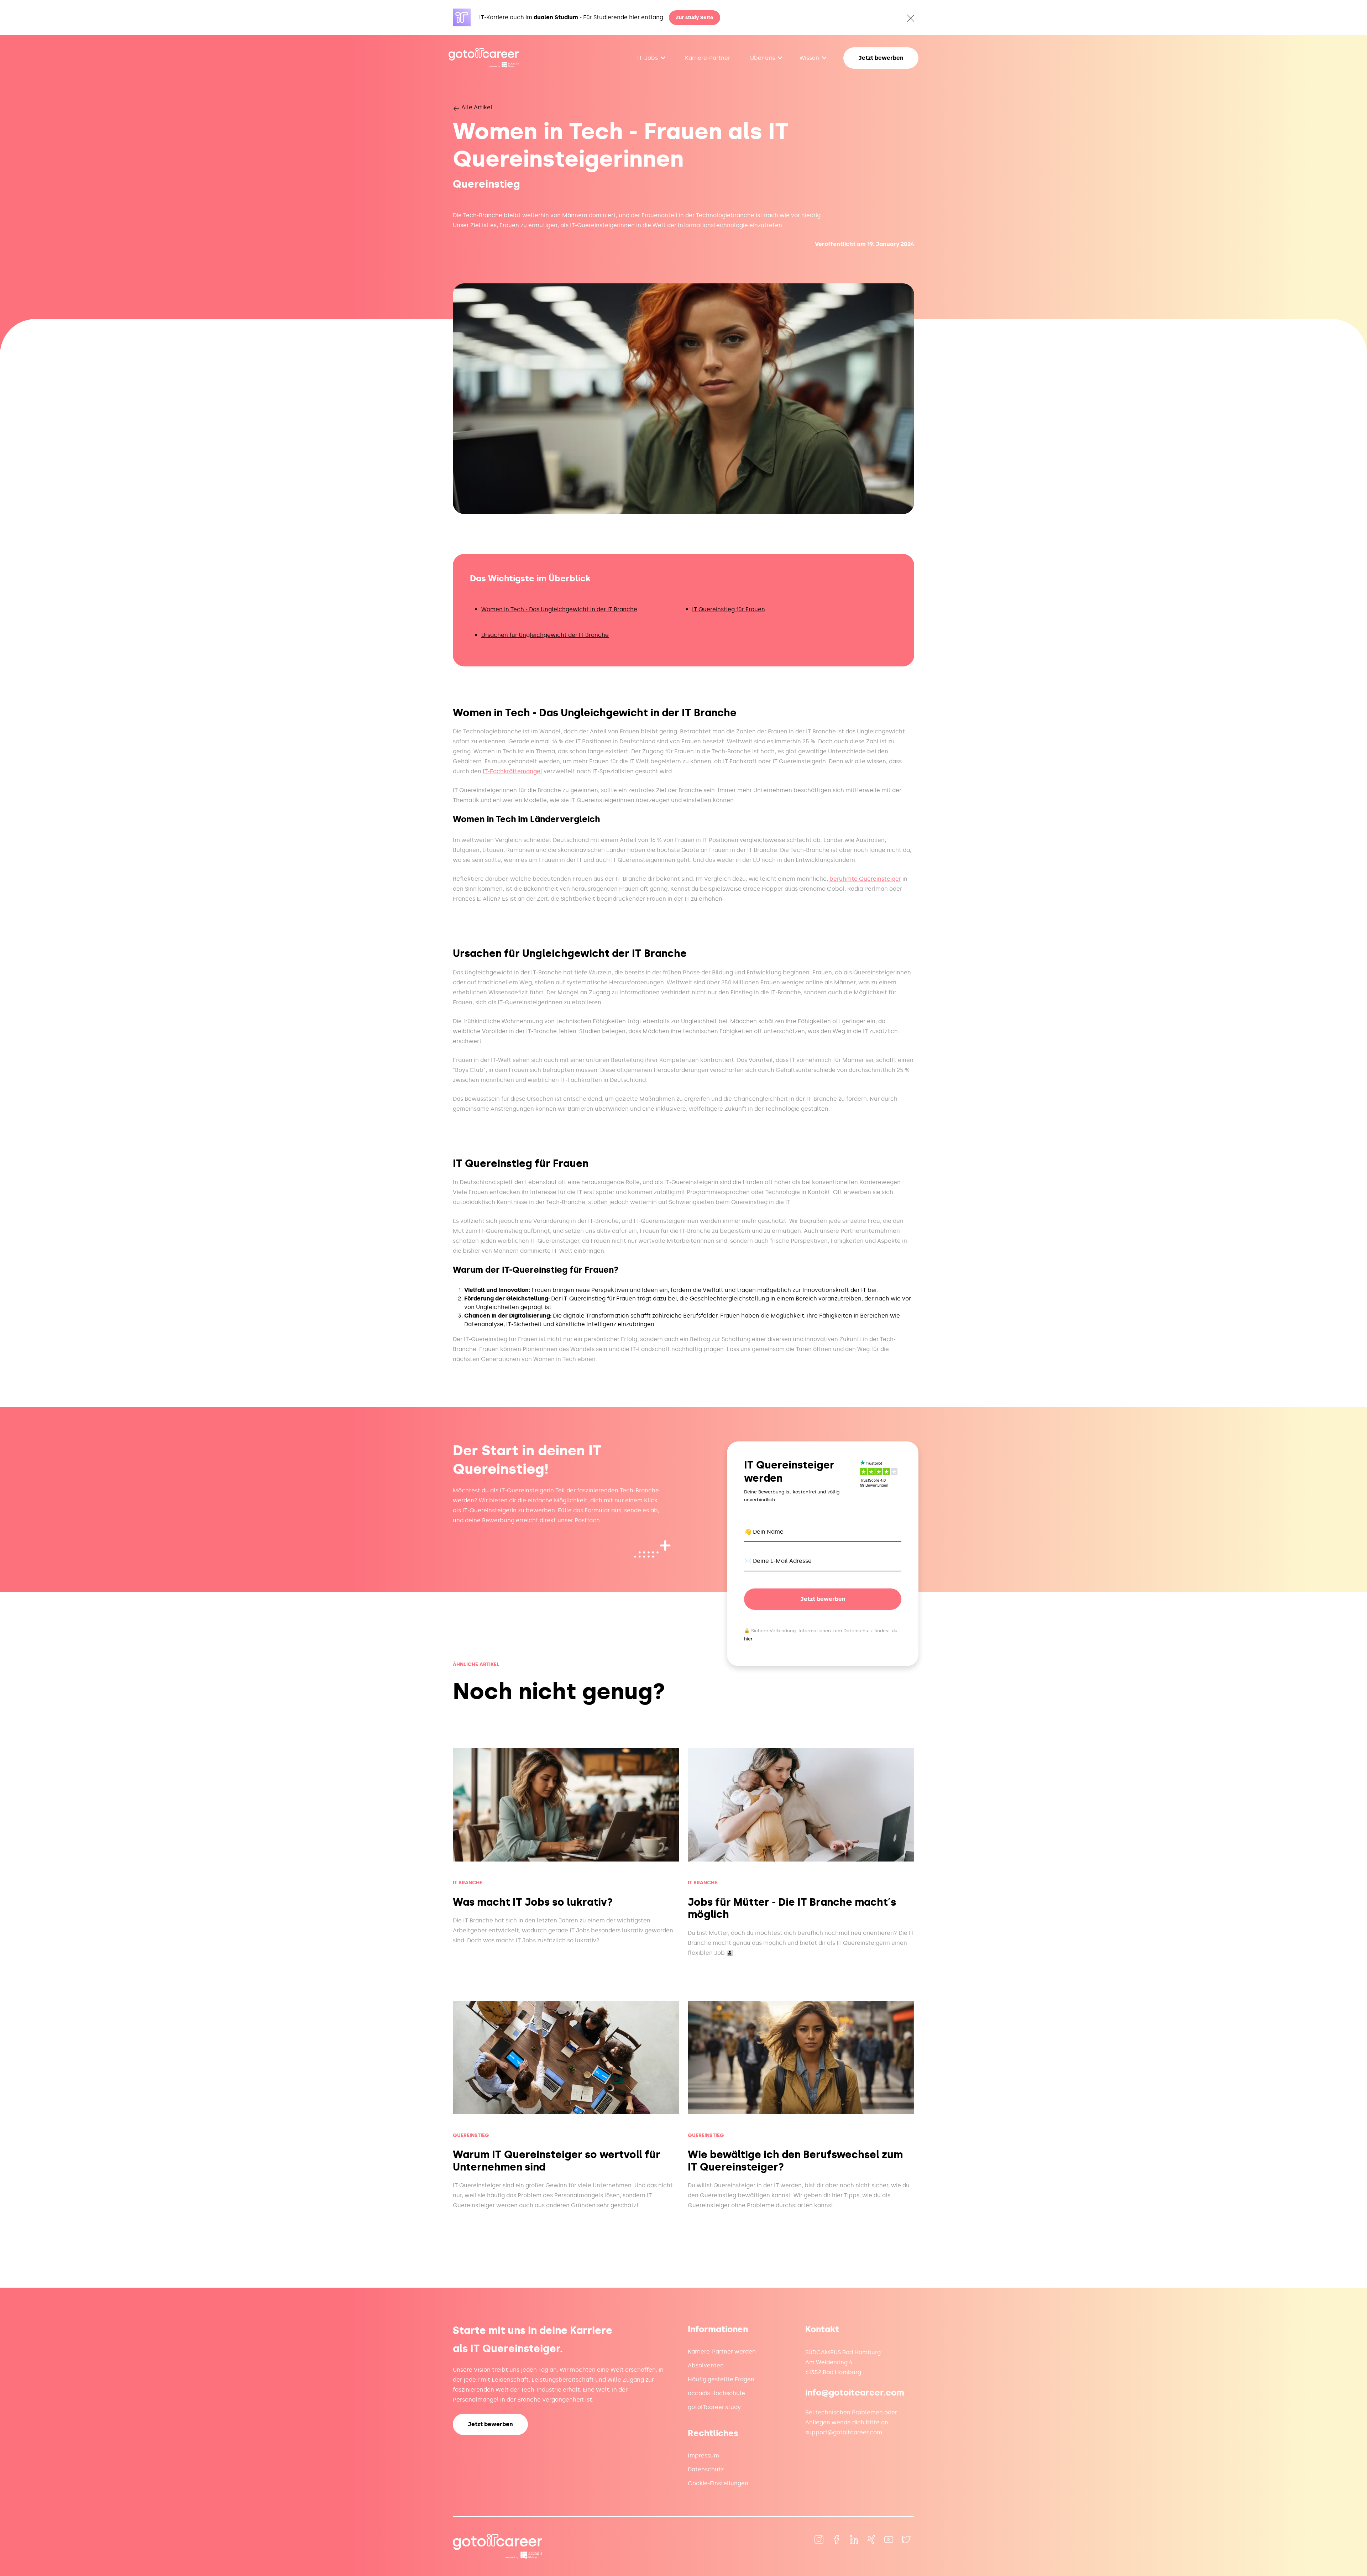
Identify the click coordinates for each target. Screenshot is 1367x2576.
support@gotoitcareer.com (844, 2432)
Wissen (809, 58)
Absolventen (706, 2365)
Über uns (763, 58)
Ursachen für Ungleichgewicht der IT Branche (545, 635)
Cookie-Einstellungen (718, 2483)
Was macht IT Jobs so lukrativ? (533, 1902)
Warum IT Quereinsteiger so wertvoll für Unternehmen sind (557, 2161)
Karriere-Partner (708, 58)
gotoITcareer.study (714, 2407)
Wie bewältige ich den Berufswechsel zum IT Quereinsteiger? (795, 2161)
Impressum (703, 2455)
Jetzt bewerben (881, 58)
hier (748, 1639)
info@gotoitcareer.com (855, 2392)
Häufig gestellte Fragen (721, 2379)
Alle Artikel (476, 107)
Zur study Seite (695, 18)
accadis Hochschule (716, 2393)
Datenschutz (706, 2469)
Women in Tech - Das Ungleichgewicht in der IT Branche (559, 609)
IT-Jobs (648, 58)
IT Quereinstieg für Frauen (729, 609)
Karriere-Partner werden (722, 2352)
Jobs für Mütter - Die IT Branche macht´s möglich (792, 1909)
